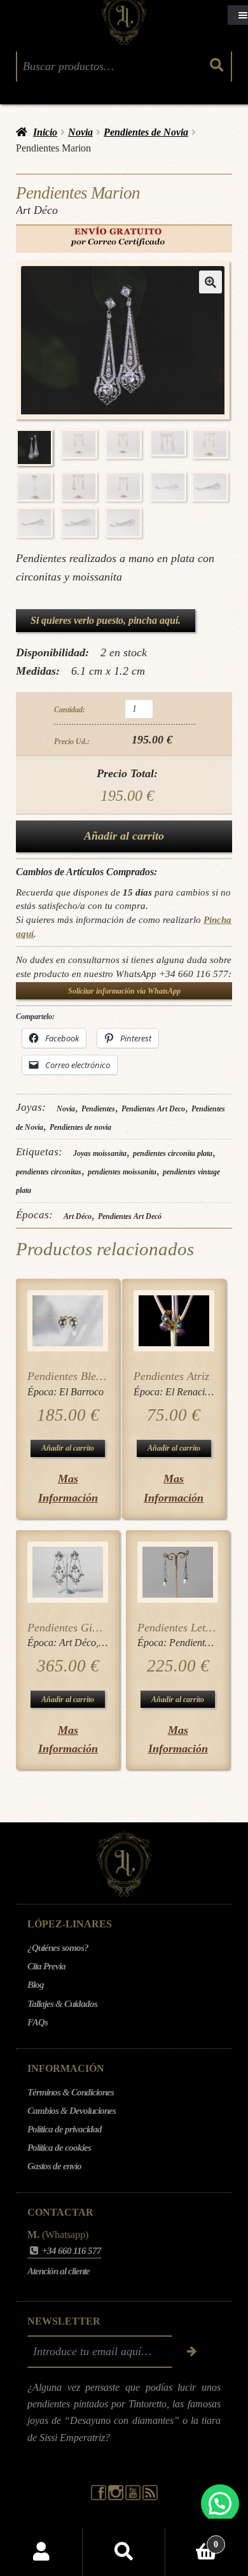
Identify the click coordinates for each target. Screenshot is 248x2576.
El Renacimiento (199, 1392)
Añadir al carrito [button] (68, 1448)
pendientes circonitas (49, 1172)
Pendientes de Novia (146, 132)
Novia (80, 132)
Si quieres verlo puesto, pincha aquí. (106, 620)
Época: (43, 1392)
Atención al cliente (59, 2271)
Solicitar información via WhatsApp (124, 991)
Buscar (124, 2552)
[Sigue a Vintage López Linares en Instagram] (117, 2497)
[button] (210, 282)
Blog (36, 1985)
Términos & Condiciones (71, 2092)
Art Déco (78, 1216)
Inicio (45, 132)
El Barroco (81, 1392)
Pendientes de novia (80, 1127)
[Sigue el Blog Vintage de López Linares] (150, 2497)
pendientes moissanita (122, 1172)
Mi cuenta (41, 2552)
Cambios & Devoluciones (72, 2111)
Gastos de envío (54, 2166)
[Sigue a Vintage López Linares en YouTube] (134, 2497)
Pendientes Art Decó (130, 1216)
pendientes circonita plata (173, 1153)
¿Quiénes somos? (58, 1948)
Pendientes (98, 1109)
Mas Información (68, 1488)
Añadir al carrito (124, 836)
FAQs (38, 2022)
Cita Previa (46, 1966)
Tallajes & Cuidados (62, 2004)
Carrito (192, 2540)
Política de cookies (59, 2148)
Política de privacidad (65, 2129)
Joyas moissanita (100, 1153)
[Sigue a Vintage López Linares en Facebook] (100, 2497)
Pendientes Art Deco (153, 1109)
